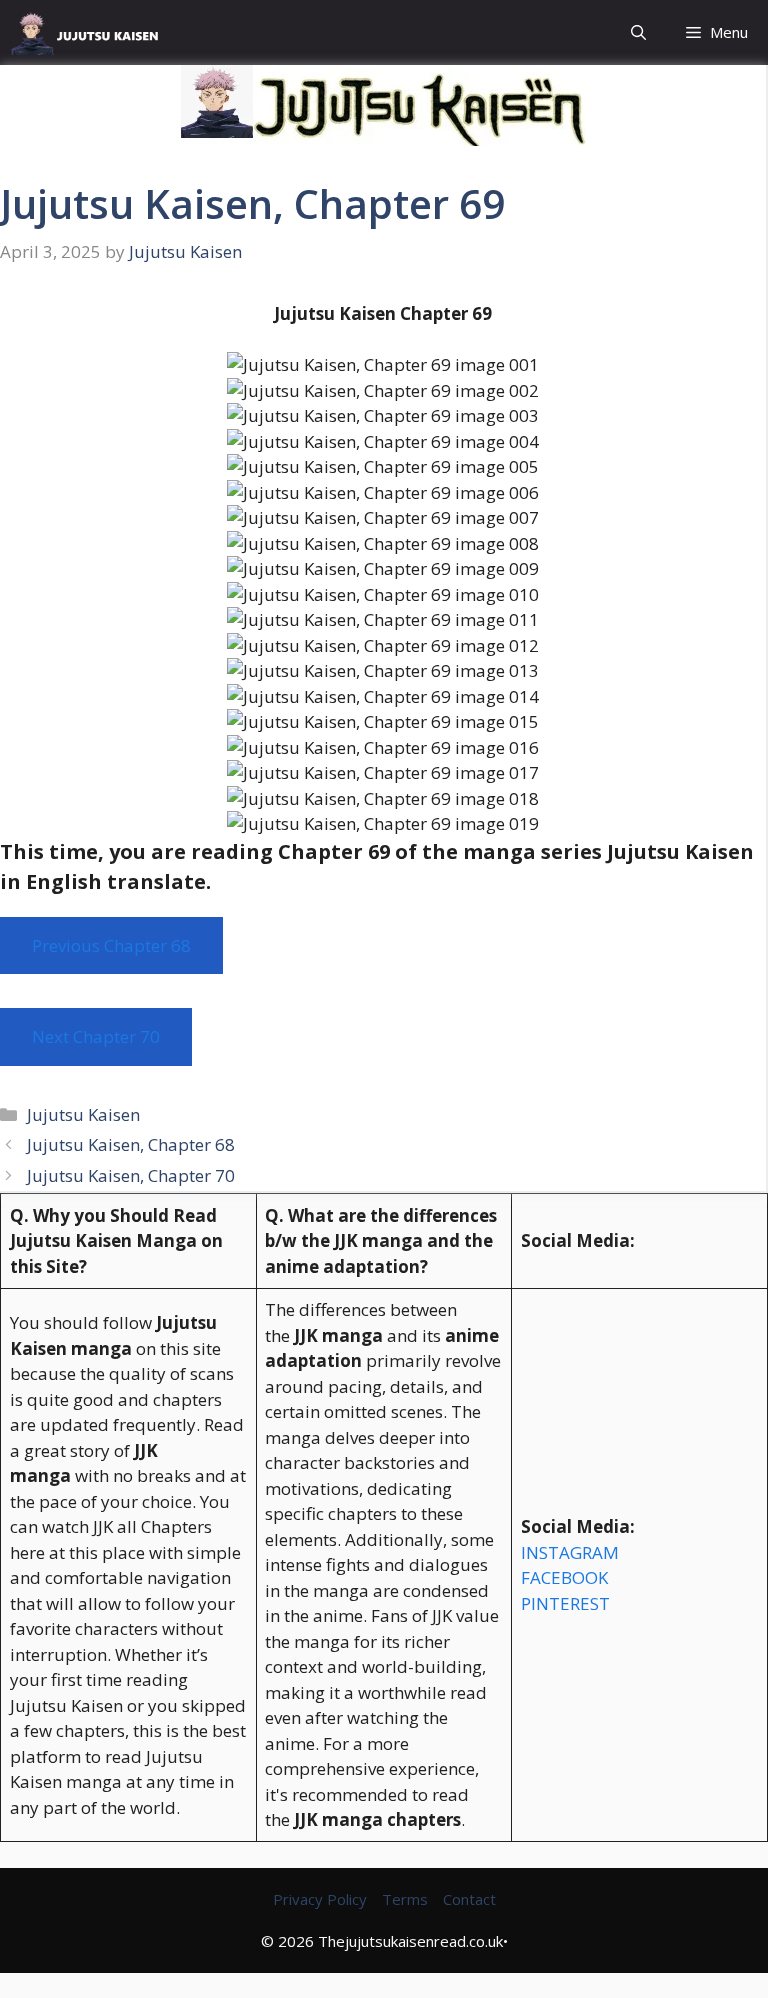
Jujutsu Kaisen (83, 1114)
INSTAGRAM (570, 1552)
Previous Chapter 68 (111, 945)
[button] (638, 32)
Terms (405, 1899)
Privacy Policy (320, 1899)
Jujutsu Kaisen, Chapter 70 (131, 1175)
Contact (469, 1899)
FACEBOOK (564, 1577)
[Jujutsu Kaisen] (92, 32)
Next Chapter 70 (96, 1036)
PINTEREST (565, 1603)
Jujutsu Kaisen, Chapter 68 (131, 1144)
